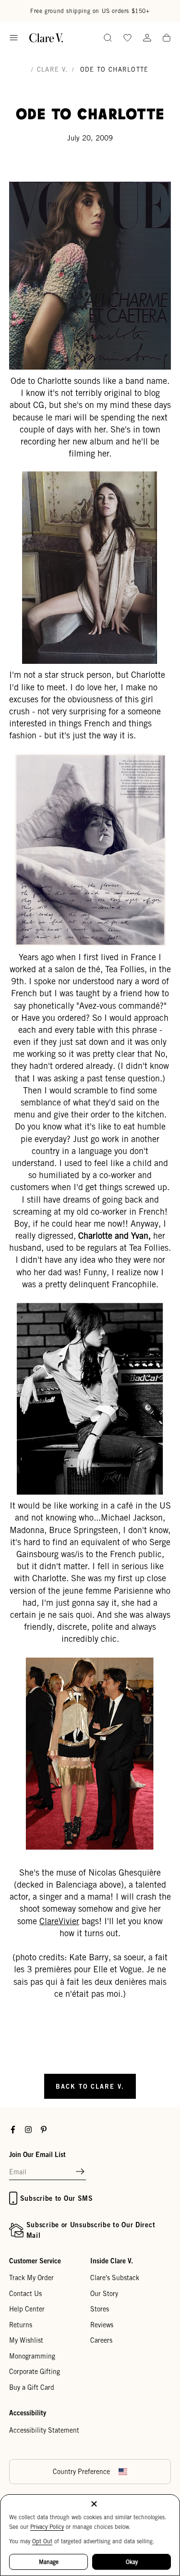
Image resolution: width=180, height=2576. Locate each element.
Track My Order (31, 2278)
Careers (101, 2340)
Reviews (102, 2325)
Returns (21, 2325)
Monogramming (32, 2356)
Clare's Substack (115, 2278)
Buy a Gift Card (32, 2387)
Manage (49, 2562)
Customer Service (35, 2261)
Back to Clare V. (90, 2086)
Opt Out (42, 2541)
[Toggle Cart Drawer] (167, 38)
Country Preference (81, 2472)
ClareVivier (59, 1921)
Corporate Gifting (35, 2372)
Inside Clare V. (112, 2261)
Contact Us (25, 2294)
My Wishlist (26, 2340)
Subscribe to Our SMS (57, 2198)
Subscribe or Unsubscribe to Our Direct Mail (91, 2230)
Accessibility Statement (44, 2430)
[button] (80, 2172)
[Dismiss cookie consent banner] (94, 2505)
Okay (132, 2562)
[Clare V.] (46, 38)
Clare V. (52, 70)
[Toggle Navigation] (14, 38)
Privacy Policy (47, 2527)
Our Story (104, 2294)
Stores (100, 2309)
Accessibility (28, 2413)
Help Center (27, 2309)
